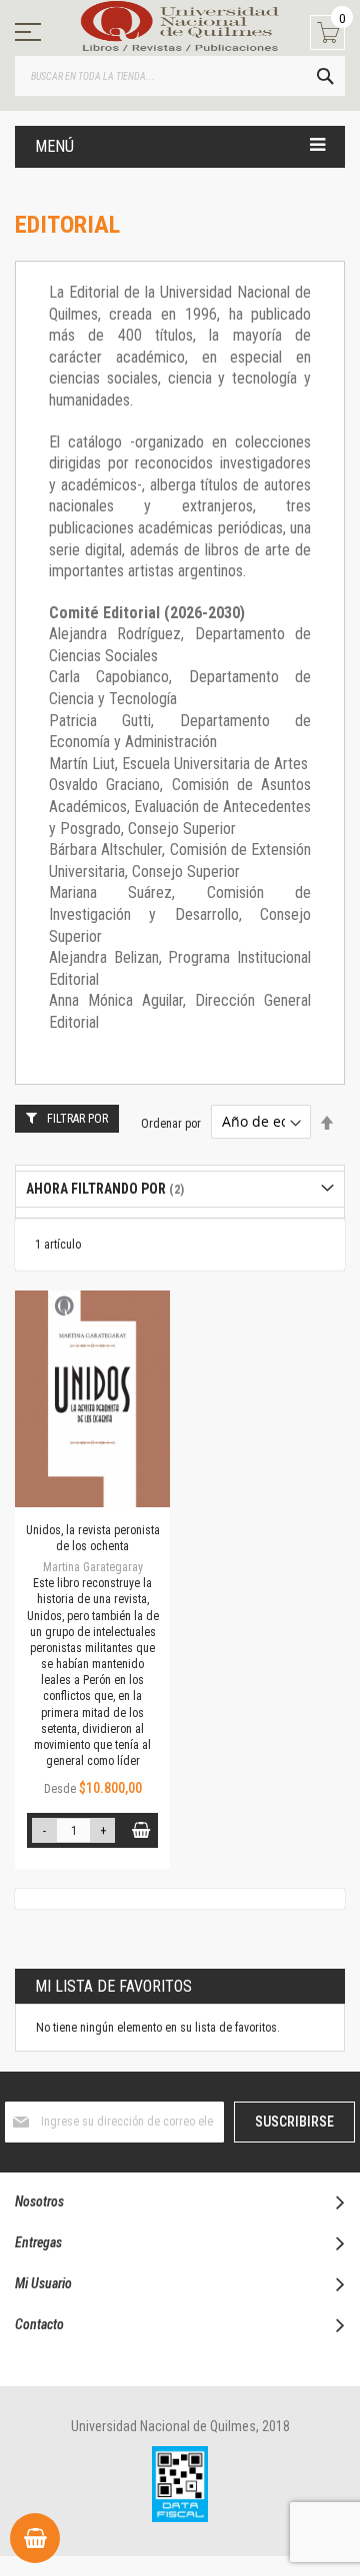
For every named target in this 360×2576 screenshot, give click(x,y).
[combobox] (180, 76)
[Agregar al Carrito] (140, 1830)
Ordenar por (171, 1123)
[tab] (180, 1189)
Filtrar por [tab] (77, 1119)
